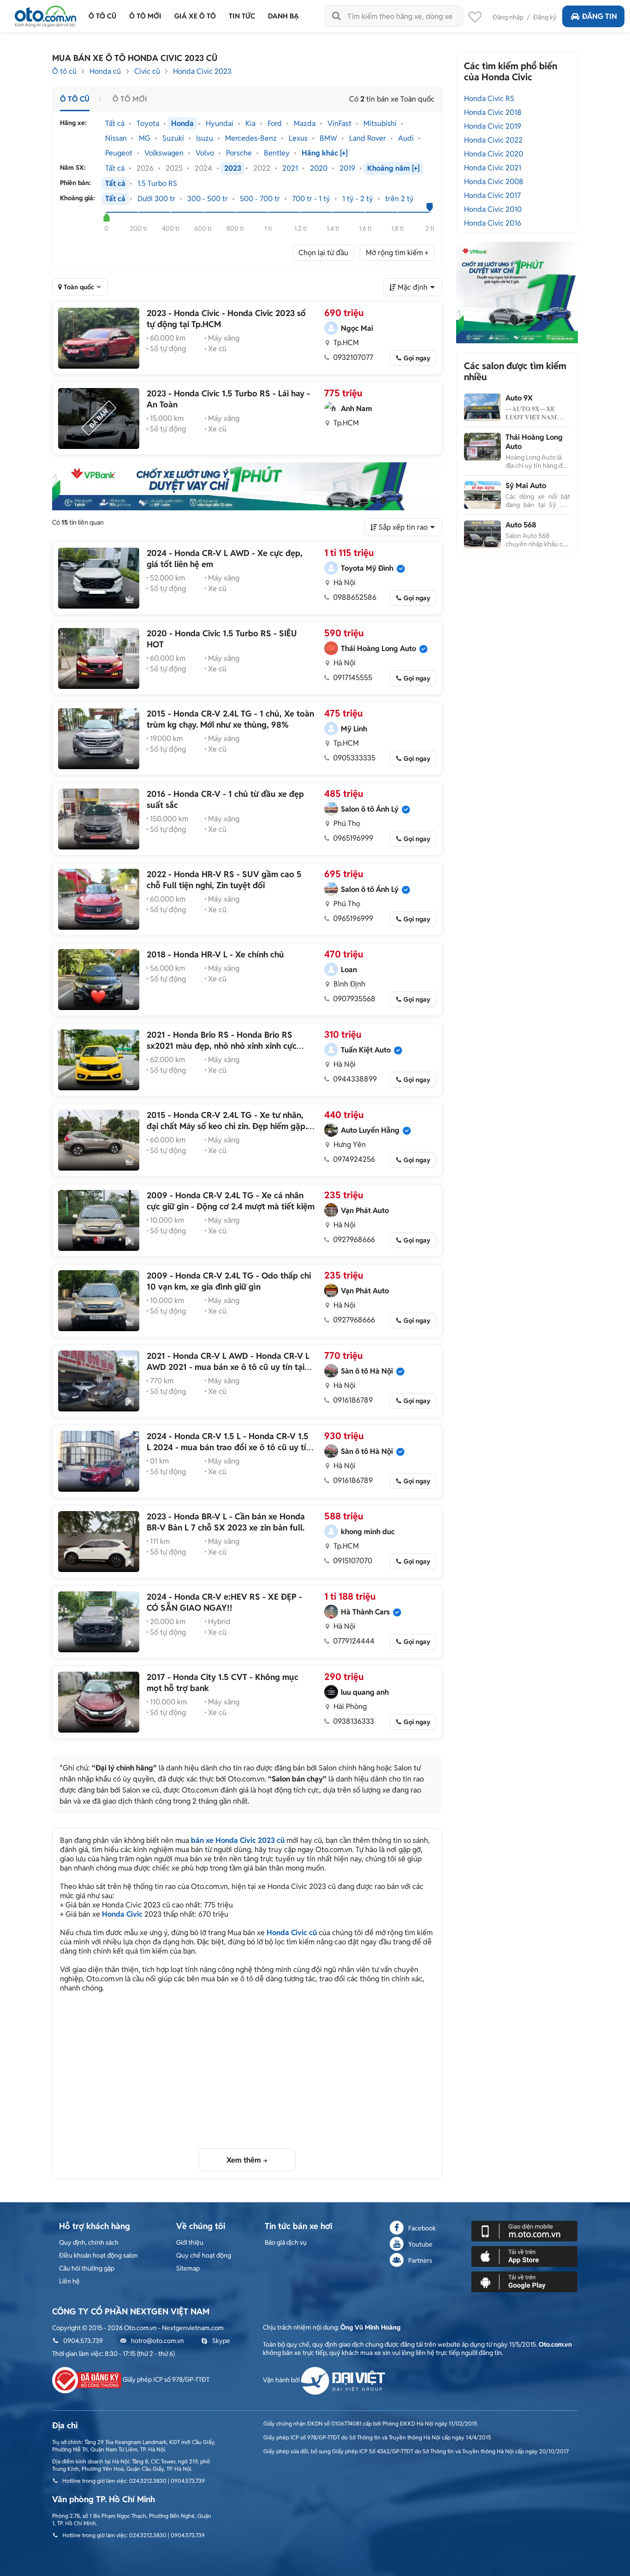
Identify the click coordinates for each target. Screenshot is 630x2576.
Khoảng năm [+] (393, 168)
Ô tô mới (130, 99)
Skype (221, 2341)
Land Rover (368, 138)
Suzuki (173, 138)
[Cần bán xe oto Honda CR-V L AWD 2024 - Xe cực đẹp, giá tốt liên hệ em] (99, 578)
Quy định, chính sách (89, 2242)
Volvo (205, 153)
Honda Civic (122, 1914)
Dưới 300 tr (156, 199)
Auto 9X (519, 398)
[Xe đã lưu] (475, 19)
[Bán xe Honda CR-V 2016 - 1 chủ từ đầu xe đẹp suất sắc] (99, 819)
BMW (328, 138)
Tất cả (115, 124)
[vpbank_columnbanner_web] (517, 292)
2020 (319, 168)
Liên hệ (69, 2281)
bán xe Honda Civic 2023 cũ (238, 1840)
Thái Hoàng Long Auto (534, 442)
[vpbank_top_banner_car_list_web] (247, 486)
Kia (250, 124)
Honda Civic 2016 (493, 223)
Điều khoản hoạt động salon (98, 2255)
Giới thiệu (190, 2242)
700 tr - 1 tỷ (311, 199)
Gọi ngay (417, 358)
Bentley (277, 153)
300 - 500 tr (208, 199)
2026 (145, 168)
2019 (347, 168)
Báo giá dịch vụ (286, 2242)
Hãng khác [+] (325, 153)
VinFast (339, 124)
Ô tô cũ (64, 71)
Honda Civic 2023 (202, 71)
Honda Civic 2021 (493, 168)
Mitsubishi (380, 124)
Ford (275, 124)
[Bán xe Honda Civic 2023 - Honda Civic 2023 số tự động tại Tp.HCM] (99, 338)
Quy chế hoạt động (204, 2255)
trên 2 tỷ (399, 199)
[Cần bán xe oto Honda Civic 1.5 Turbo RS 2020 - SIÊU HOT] (99, 658)
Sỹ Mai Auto (526, 486)
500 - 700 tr (260, 199)
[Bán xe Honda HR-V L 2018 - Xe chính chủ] (99, 980)
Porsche (239, 153)
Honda (182, 124)
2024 (203, 168)
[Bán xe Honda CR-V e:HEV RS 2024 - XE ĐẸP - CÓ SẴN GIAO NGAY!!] (99, 1622)
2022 (262, 168)
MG (145, 138)
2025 (174, 168)
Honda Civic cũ (292, 1933)
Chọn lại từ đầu (323, 253)
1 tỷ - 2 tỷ (358, 199)
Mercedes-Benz (251, 138)
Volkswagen (164, 153)
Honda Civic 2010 (493, 209)
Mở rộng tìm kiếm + (397, 253)
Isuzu (205, 138)
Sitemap (188, 2268)
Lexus (298, 138)
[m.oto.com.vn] (524, 2230)
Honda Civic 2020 (493, 154)
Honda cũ (105, 71)
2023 (233, 168)
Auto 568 (521, 525)
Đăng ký (545, 17)
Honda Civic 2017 (492, 195)
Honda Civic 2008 (494, 182)
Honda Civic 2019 (493, 126)
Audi (406, 138)
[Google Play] (524, 2281)
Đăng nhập (508, 17)
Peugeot (119, 153)
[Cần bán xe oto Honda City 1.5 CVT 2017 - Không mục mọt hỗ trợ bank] (99, 1702)
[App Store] (524, 2256)
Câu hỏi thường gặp (87, 2268)
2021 (290, 168)
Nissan (116, 138)
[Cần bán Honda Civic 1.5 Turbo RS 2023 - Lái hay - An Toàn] (99, 418)
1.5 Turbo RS (157, 184)
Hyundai (220, 124)
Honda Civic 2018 (493, 112)
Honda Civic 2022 (493, 140)
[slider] (106, 217)
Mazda (305, 124)
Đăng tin (600, 16)
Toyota (148, 124)
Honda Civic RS (489, 99)
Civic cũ (147, 71)
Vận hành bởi (282, 2380)
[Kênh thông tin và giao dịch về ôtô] (45, 14)
